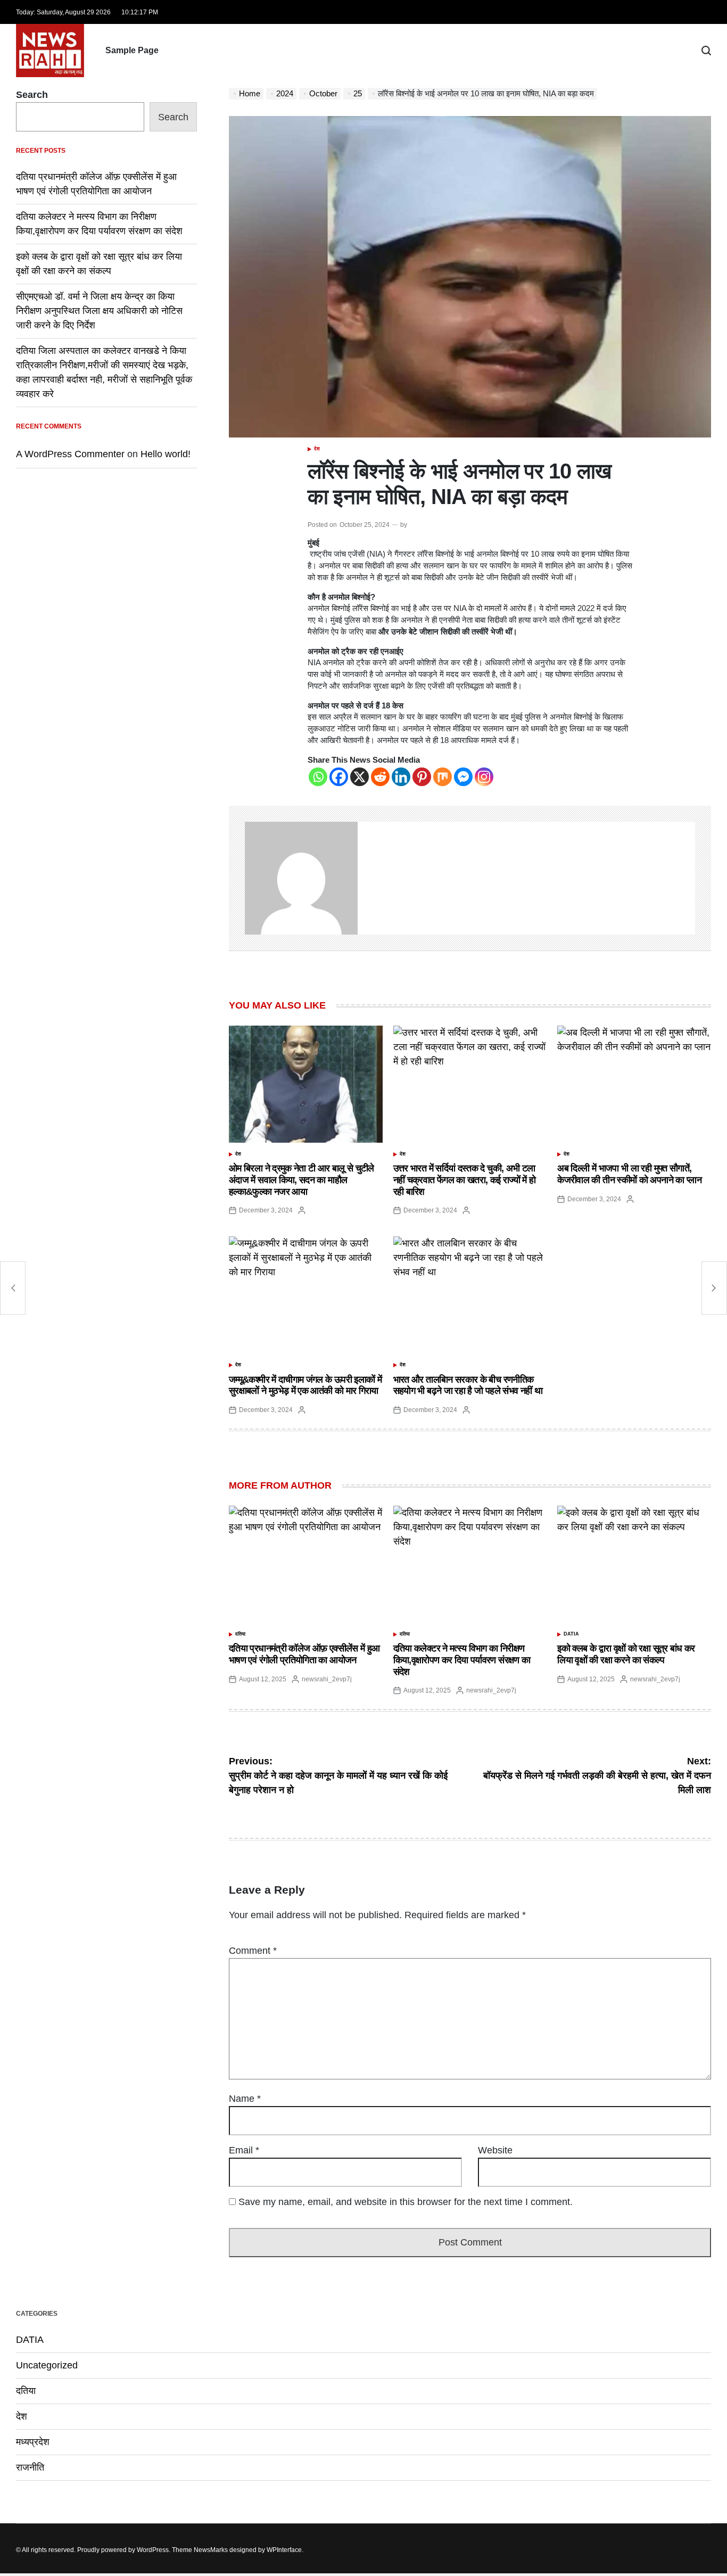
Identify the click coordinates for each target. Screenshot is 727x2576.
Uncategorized (47, 2365)
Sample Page (132, 50)
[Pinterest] (422, 777)
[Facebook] (339, 777)
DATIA (571, 1634)
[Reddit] (380, 777)
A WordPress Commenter (70, 454)
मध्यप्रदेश (33, 2442)
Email (244, 2150)
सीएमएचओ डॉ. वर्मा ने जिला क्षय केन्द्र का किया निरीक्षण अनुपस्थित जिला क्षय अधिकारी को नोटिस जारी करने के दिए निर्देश (99, 311)
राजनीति (30, 2467)
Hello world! (166, 454)
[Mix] (443, 777)
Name (245, 2099)
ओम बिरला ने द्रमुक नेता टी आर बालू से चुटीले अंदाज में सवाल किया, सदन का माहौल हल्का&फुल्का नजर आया (301, 1180)
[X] (360, 777)
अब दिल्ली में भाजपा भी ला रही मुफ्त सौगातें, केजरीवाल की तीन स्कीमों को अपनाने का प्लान (629, 1174)
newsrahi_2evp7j (327, 1679)
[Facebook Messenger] (463, 777)
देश (317, 449)
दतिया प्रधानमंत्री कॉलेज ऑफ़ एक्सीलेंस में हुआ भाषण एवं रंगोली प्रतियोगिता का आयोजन (304, 1654)
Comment (253, 1951)
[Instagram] (484, 777)
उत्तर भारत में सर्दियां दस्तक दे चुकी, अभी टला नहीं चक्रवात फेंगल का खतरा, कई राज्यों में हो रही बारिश (465, 1180)
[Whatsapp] (318, 777)
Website (495, 2150)
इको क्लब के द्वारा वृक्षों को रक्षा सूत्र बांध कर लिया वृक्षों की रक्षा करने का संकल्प (626, 1654)
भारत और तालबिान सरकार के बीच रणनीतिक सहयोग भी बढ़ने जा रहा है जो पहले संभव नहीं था (468, 1385)
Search (32, 95)
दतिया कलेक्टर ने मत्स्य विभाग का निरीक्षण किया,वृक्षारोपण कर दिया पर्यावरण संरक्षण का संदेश (462, 1660)
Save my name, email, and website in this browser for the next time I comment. (406, 2202)
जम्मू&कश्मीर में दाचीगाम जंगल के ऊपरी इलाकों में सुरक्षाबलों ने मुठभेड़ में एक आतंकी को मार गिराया (305, 1385)
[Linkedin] (401, 777)
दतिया (240, 1634)
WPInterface (284, 2550)
